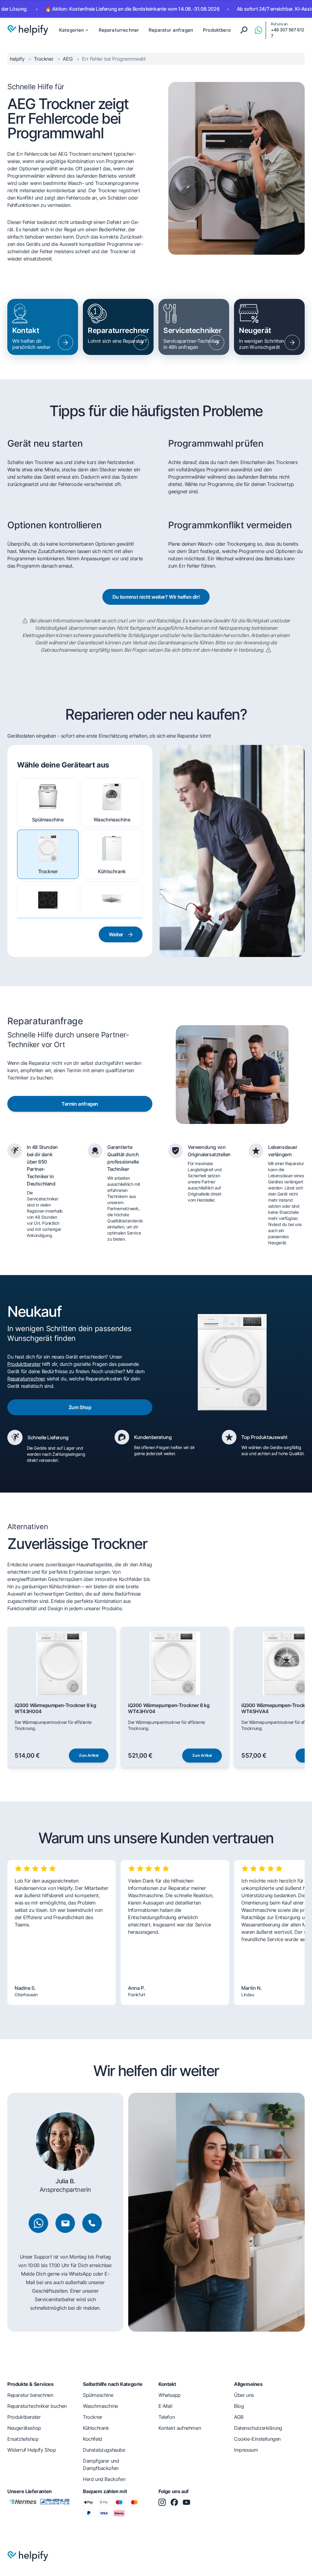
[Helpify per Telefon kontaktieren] (92, 2223)
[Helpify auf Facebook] (174, 2502)
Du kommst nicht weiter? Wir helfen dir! (156, 597)
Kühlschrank (112, 871)
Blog (239, 2406)
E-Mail (165, 2406)
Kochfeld (48, 923)
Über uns (244, 2395)
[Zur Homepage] (28, 30)
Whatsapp (170, 2395)
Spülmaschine (48, 820)
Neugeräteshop (24, 2428)
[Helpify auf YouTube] (186, 2502)
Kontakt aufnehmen (180, 2428)
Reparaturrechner (119, 30)
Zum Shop (80, 1407)
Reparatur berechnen (30, 2395)
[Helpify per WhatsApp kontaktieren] (258, 30)
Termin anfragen (80, 1104)
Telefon (167, 2417)
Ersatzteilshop (23, 2439)
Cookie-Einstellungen (257, 2439)
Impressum (246, 2450)
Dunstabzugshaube (112, 923)
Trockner (44, 59)
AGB (239, 2417)
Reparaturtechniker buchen (37, 2406)
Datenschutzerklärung (258, 2428)
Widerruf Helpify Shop (32, 2450)
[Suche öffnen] (244, 30)
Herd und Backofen (104, 2479)
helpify (18, 59)
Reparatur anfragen (171, 30)
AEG (68, 59)
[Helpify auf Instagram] (162, 2502)
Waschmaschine (112, 820)
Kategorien (72, 30)
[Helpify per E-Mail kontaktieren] (65, 2223)
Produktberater (220, 30)
